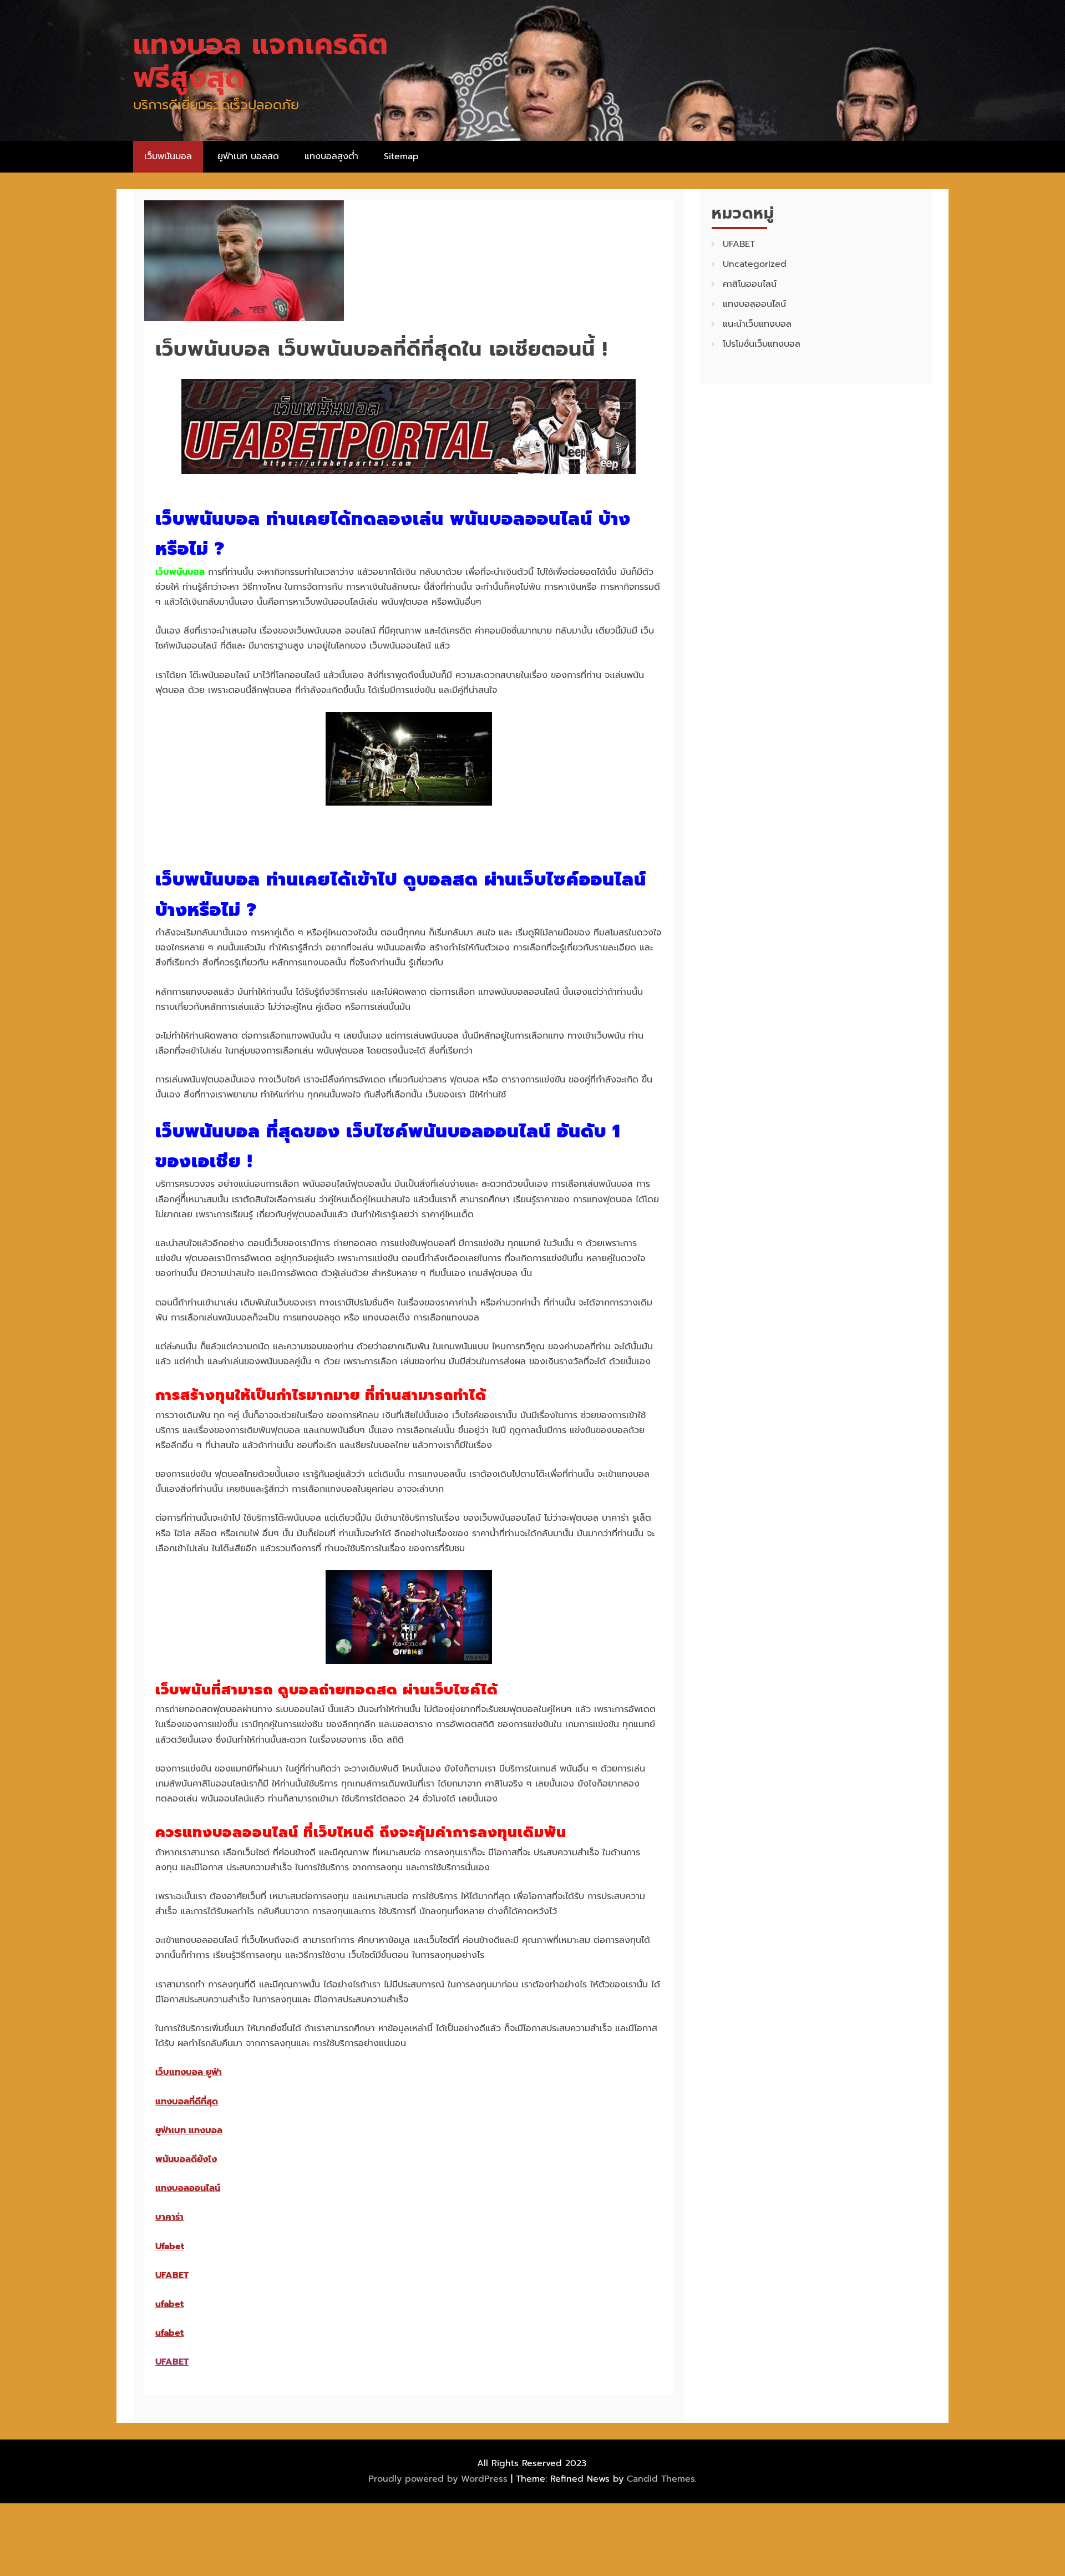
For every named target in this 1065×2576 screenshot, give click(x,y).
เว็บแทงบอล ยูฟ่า (189, 2072)
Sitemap (401, 156)
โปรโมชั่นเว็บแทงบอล (762, 344)
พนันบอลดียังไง (186, 2159)
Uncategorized (755, 264)
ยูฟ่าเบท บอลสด (248, 156)
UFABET (172, 2275)
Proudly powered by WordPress (440, 2479)
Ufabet (170, 2246)
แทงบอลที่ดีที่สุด (187, 2102)
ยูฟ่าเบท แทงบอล (189, 2130)
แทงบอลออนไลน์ (188, 2188)
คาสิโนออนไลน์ (750, 284)
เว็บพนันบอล (168, 156)
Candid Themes (661, 2479)
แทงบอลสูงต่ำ (331, 156)
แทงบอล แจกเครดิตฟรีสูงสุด (261, 61)
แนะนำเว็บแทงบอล (757, 324)
